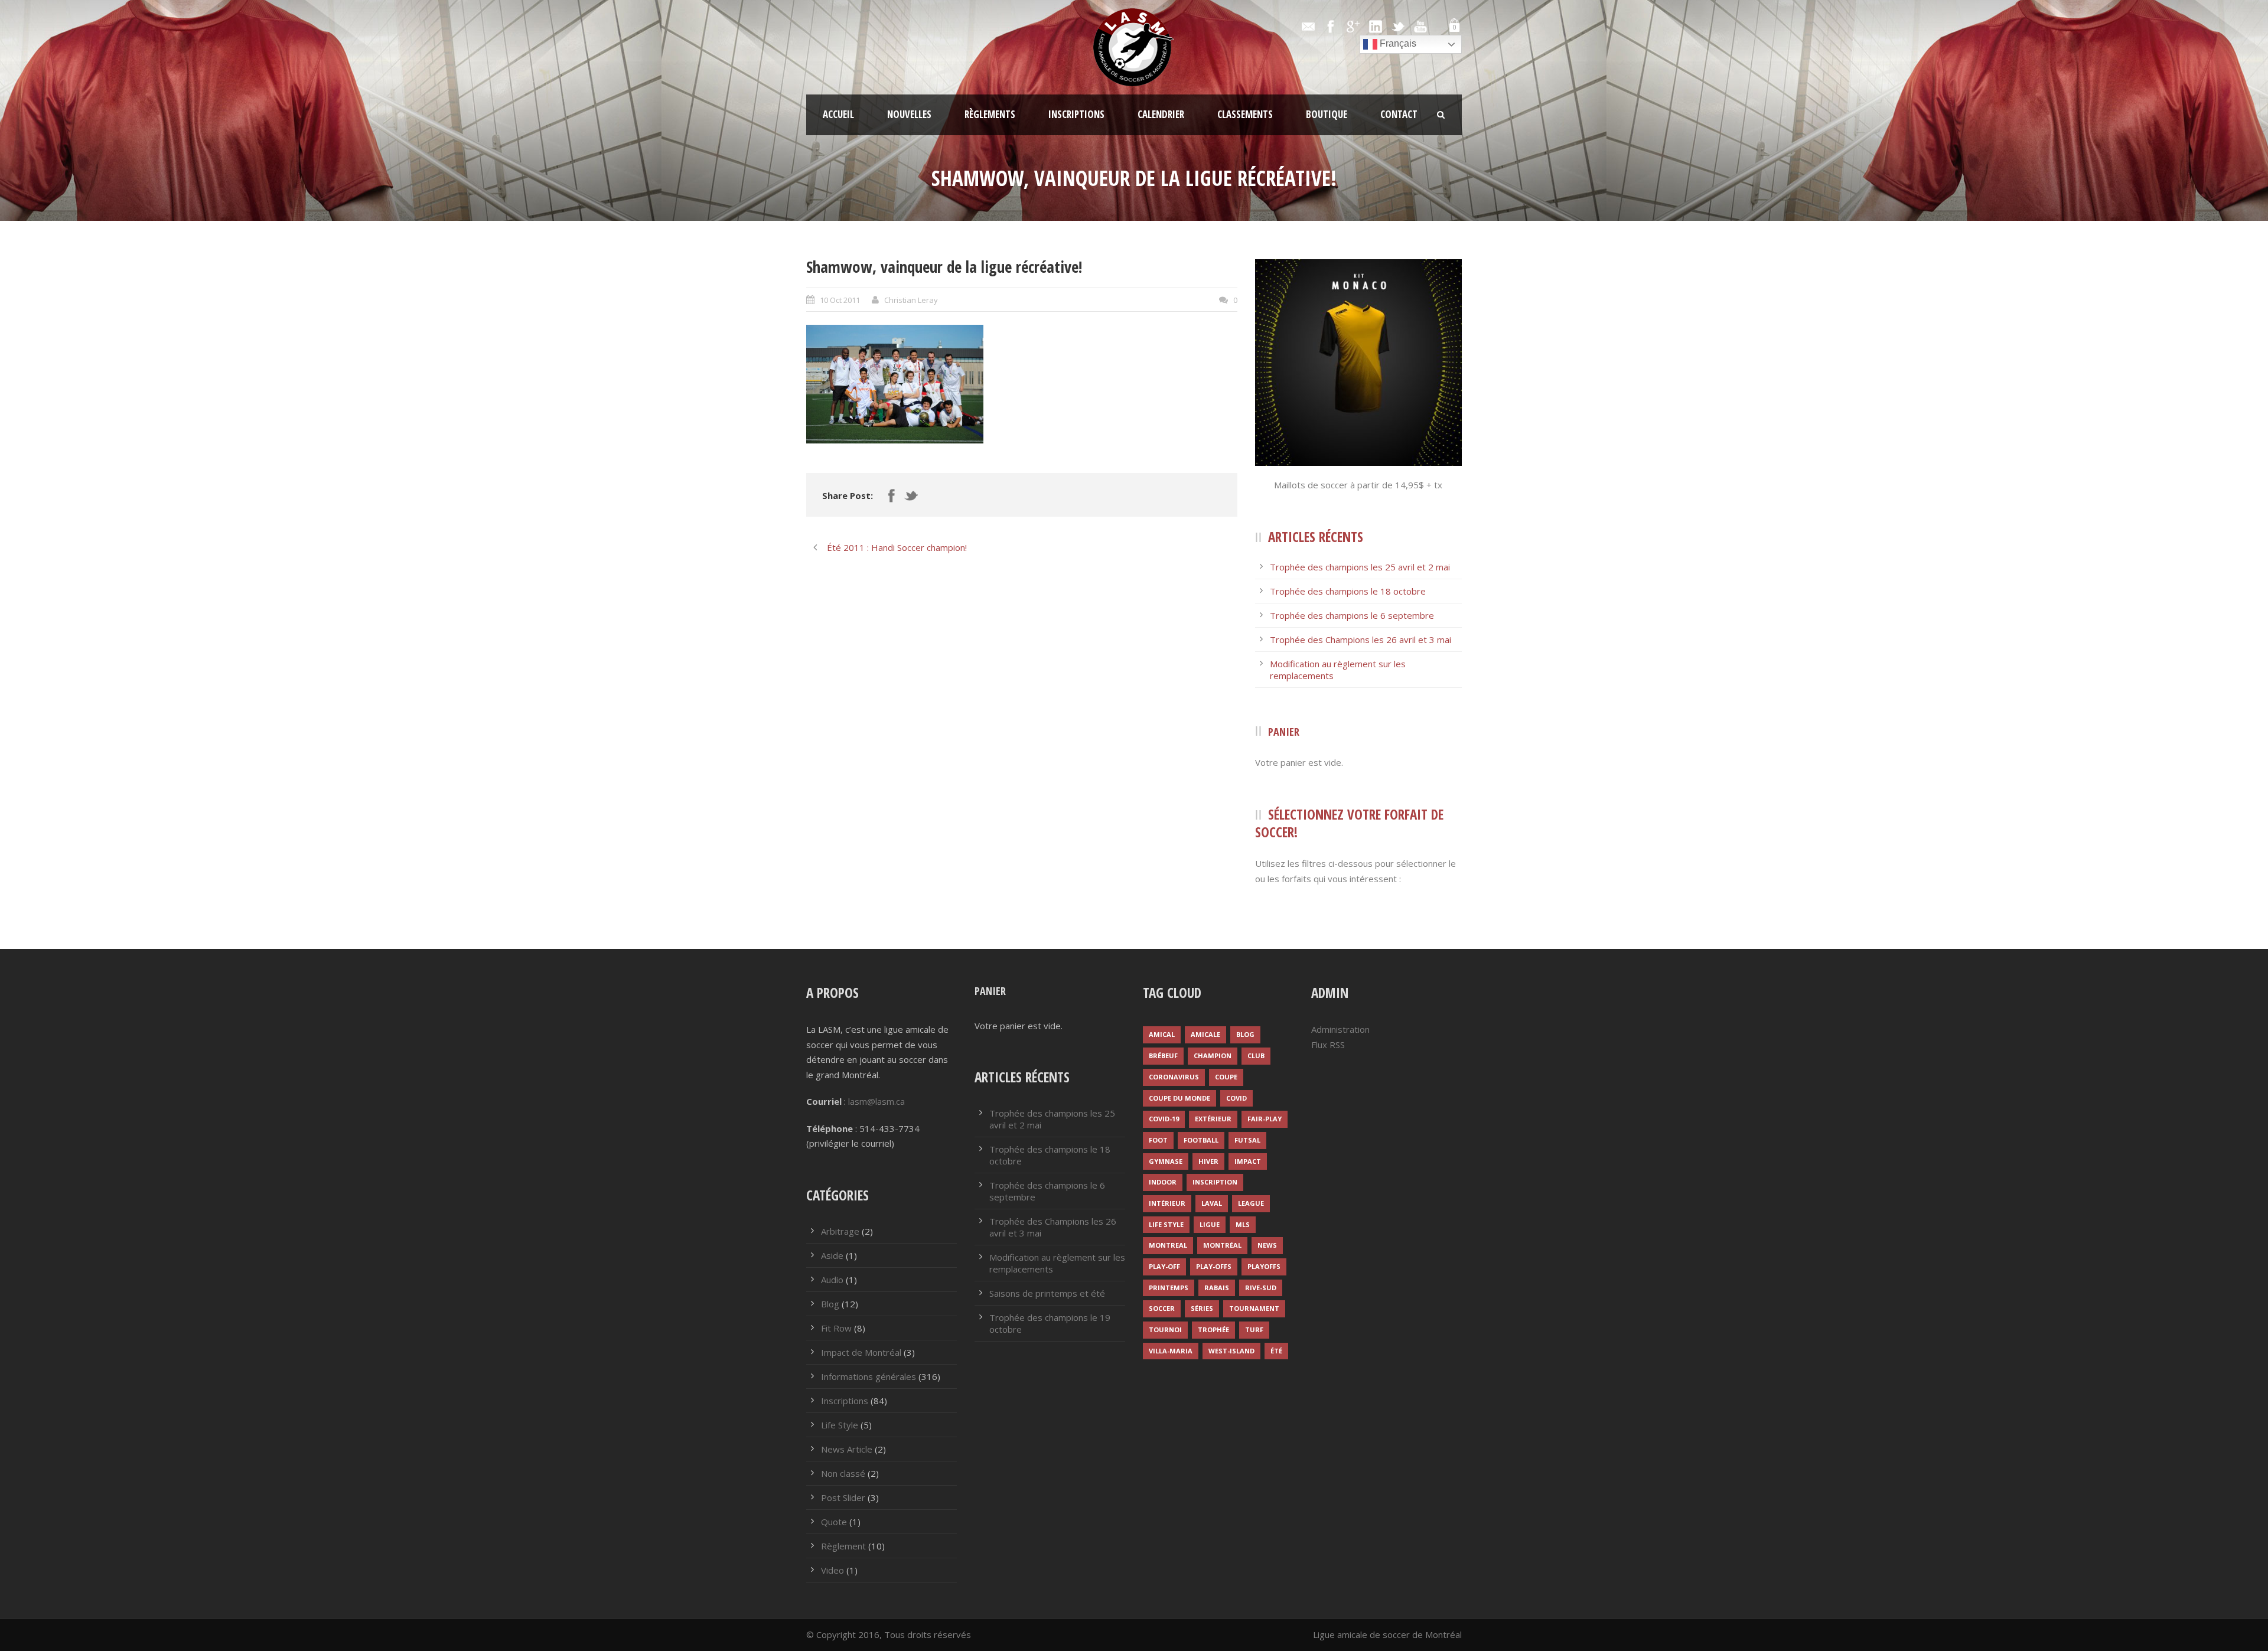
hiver (1208, 1161)
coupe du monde (1179, 1098)
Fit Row (836, 1328)
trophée (1213, 1329)
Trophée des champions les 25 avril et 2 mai (1360, 567)
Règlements (990, 114)
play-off (1164, 1266)
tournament (1254, 1308)
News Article (847, 1449)
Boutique (1327, 114)
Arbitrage (840, 1231)
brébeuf (1163, 1055)
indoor (1163, 1182)
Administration (1340, 1029)
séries (1202, 1308)
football (1201, 1140)
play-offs (1214, 1266)
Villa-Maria (1171, 1351)
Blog (830, 1304)
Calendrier (1161, 114)
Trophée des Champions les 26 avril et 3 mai (1361, 639)
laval (1212, 1203)
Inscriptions (1076, 114)
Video (832, 1570)
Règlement (843, 1546)
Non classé (843, 1473)
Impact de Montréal (861, 1352)
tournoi (1165, 1329)
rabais (1217, 1288)
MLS (1243, 1224)
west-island (1231, 1351)
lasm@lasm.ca (876, 1101)
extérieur (1213, 1119)
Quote (834, 1522)
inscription (1215, 1182)
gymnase (1166, 1161)
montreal (1168, 1245)
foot (1158, 1140)
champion (1213, 1055)
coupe (1226, 1077)
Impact (1248, 1161)
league (1251, 1203)
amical (1162, 1034)
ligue (1210, 1224)
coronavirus (1174, 1077)
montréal (1222, 1245)
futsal (1247, 1140)
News (1267, 1245)
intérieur (1167, 1203)
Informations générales (869, 1376)
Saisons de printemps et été (1047, 1293)
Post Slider (843, 1497)
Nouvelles (909, 114)
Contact (1399, 114)
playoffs (1264, 1266)
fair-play (1265, 1119)
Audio (832, 1280)
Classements (1245, 114)
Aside (832, 1255)
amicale (1205, 1034)
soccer (1162, 1308)
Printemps (1169, 1288)
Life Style (840, 1425)
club (1256, 1055)
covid (1236, 1098)
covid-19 (1164, 1119)
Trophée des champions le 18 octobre (1348, 591)
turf (1254, 1329)
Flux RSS (1328, 1045)
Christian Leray (911, 300)
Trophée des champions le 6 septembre (1352, 615)
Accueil (838, 114)
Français (1397, 43)
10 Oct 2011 (840, 300)
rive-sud (1261, 1288)
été (1276, 1351)
